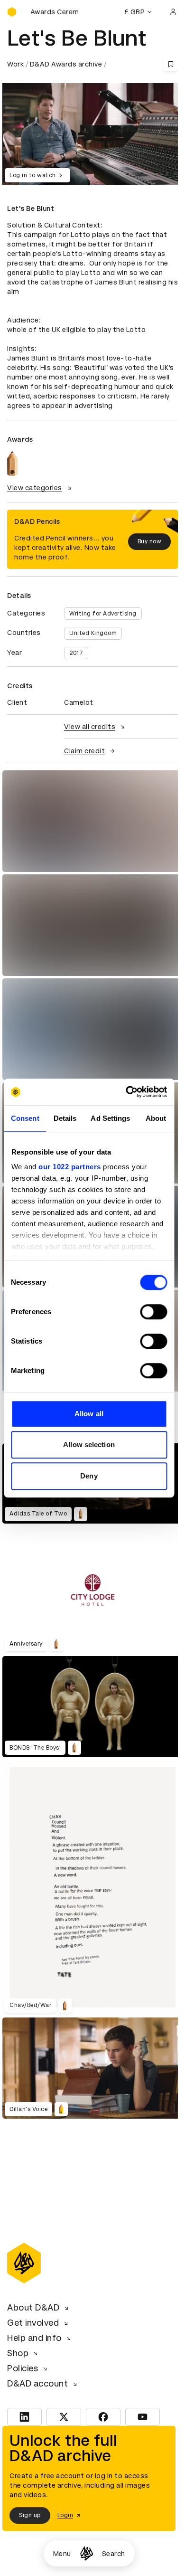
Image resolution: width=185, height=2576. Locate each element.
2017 (76, 653)
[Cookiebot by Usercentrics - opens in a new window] (127, 1092)
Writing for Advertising (103, 614)
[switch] (153, 1312)
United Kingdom (93, 633)
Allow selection (89, 1444)
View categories (35, 488)
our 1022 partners (70, 1167)
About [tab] (156, 1118)
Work (15, 64)
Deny (89, 1476)
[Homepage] (87, 2553)
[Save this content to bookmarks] (171, 64)
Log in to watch (33, 175)
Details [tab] (65, 1118)
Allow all (89, 1414)
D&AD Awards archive (66, 64)
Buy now (150, 541)
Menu (62, 2554)
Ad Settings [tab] (110, 1118)
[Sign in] (173, 12)
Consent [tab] (25, 1118)
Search (114, 2554)
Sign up (30, 2515)
